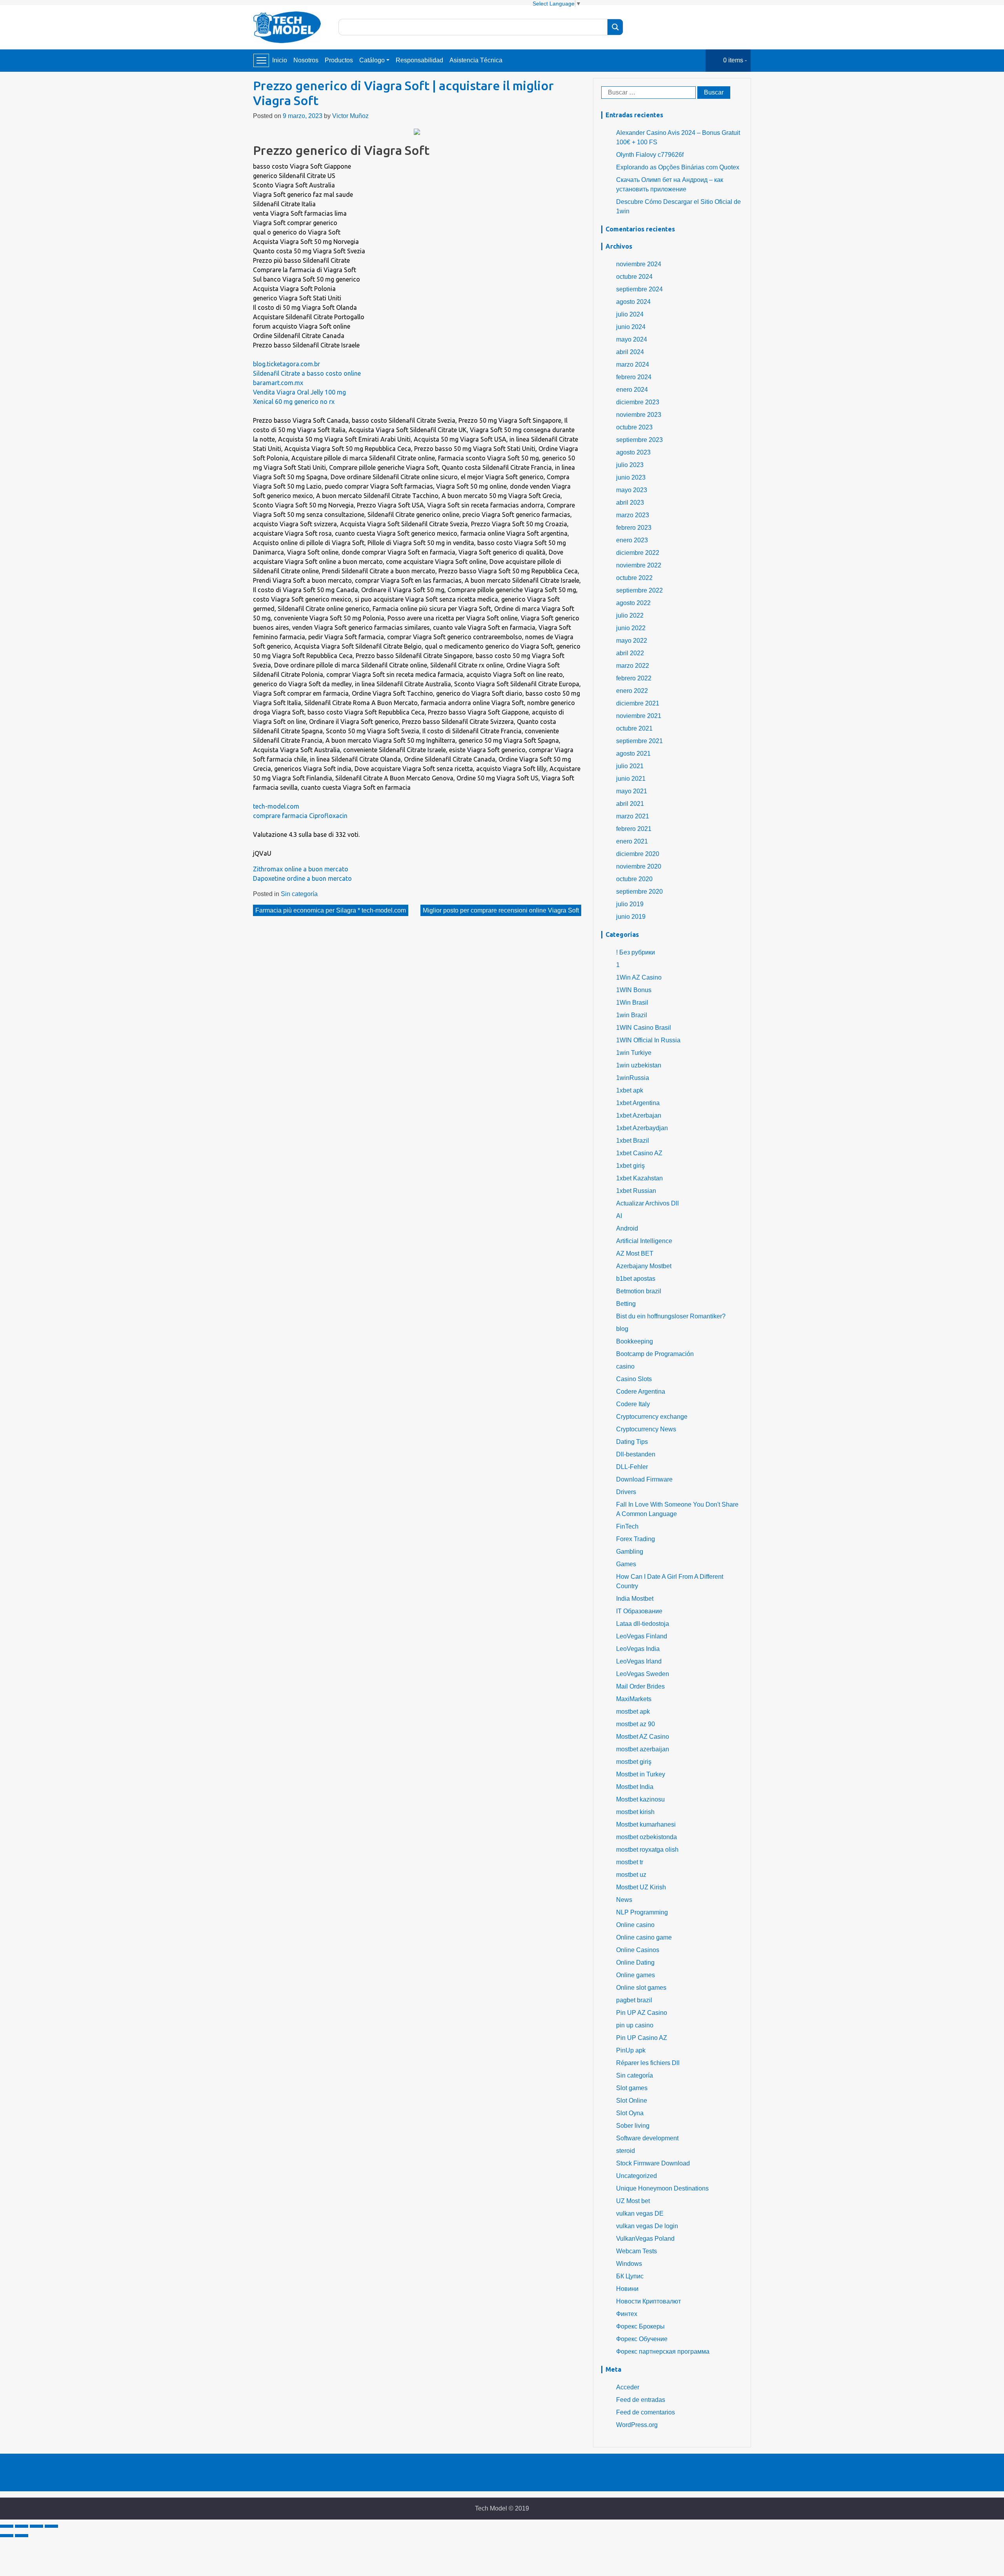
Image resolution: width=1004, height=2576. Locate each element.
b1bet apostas (636, 1279)
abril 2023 (630, 503)
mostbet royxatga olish (647, 1850)
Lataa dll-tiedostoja (643, 1624)
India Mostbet (635, 1599)
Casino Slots (634, 1379)
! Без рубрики (636, 952)
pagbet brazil (634, 2000)
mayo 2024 (632, 339)
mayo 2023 (632, 490)
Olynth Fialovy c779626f (650, 155)
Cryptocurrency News (646, 1429)
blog (622, 1329)
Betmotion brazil (639, 1291)
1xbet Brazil (633, 1141)
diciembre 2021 (638, 703)
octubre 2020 (634, 879)
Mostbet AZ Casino (643, 1737)
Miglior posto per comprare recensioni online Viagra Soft (501, 910)
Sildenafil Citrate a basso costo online (307, 373)
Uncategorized (637, 2176)
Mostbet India (635, 1787)
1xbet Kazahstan (639, 1178)
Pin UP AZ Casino (642, 2013)
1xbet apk (630, 1090)
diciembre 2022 (638, 553)
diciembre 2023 (638, 402)
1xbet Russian (636, 1191)
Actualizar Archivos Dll (648, 1203)
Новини (627, 2289)
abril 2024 (630, 352)
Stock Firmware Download (653, 2163)
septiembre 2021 (639, 741)
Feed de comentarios (646, 2412)
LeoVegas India (638, 1649)
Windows (629, 2264)
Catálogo (372, 60)
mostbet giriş (634, 1762)
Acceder (628, 2387)
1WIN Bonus (634, 990)
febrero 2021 (634, 829)
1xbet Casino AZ (639, 1153)
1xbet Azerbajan (639, 1115)
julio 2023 (630, 465)
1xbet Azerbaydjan (642, 1128)
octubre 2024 (634, 277)
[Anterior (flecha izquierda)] (7, 2536)
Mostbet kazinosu (640, 1799)
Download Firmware (644, 1479)
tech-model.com (276, 806)
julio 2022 (630, 615)
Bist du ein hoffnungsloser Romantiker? (671, 1316)
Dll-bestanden (636, 1454)
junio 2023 (631, 477)
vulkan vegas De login (647, 2226)
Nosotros (306, 60)
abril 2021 (630, 804)
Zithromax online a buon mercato (301, 869)
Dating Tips (632, 1442)
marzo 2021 (633, 816)
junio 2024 (631, 327)
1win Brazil (632, 1015)
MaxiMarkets (634, 1699)
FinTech (627, 1526)
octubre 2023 (634, 427)
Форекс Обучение (642, 2339)
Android (627, 1228)
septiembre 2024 (639, 289)
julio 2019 (630, 904)
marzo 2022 (633, 666)
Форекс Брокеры (640, 2326)
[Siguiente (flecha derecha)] (22, 2536)
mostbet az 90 (636, 1724)
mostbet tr (630, 1862)
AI (619, 1216)
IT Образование (639, 1611)
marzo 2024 (633, 364)
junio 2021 (631, 779)
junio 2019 (631, 917)
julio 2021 (630, 766)
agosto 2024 (633, 302)
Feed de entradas (641, 2400)
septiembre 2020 (639, 892)
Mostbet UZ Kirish (641, 1887)
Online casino (635, 1925)
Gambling (630, 1552)
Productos (339, 60)
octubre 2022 (634, 578)
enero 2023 (632, 540)
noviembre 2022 (639, 565)
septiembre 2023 (639, 440)
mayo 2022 (632, 641)
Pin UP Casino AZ (642, 2038)
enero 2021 (632, 841)
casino (625, 1366)
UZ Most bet (633, 2201)
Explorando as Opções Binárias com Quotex (678, 167)
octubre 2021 (634, 728)
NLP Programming (642, 1912)
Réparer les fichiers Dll (648, 2063)
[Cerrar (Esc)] (7, 2526)
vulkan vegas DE (640, 2213)
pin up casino (635, 2025)
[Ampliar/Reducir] (51, 2526)
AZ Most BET (635, 1253)
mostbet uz (631, 1875)
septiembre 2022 (639, 590)
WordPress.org (637, 2425)
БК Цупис (630, 2276)
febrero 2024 (634, 377)
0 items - (735, 60)
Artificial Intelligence (644, 1241)
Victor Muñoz (350, 116)
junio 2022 (631, 628)
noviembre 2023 (639, 415)
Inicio (280, 60)
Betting (626, 1304)
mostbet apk (633, 1712)
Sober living (633, 2126)
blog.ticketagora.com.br (286, 364)
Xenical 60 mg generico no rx (294, 402)
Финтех (627, 2314)
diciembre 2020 (638, 854)
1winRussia (633, 1078)
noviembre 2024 (639, 264)
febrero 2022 (634, 678)
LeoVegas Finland (642, 1636)
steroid (626, 2151)
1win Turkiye (634, 1053)
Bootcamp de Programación (655, 1354)
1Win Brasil (632, 1003)
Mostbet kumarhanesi (646, 1824)
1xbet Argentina (638, 1103)
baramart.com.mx (278, 383)
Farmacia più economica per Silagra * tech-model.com (331, 910)
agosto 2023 (633, 452)
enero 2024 (632, 390)
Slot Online (632, 2101)
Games (626, 1564)
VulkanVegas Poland (645, 2239)
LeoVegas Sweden (643, 1674)
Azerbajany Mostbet (644, 1266)
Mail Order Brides (640, 1686)
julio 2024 (630, 314)
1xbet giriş (630, 1166)
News (624, 1900)
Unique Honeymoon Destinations (662, 2188)
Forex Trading (636, 1539)
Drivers (626, 1492)
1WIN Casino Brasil (644, 1028)
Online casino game (644, 1937)
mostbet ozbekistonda (647, 1837)
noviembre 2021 (639, 716)
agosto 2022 (633, 603)
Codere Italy (633, 1404)
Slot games (632, 2088)
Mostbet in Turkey (641, 1774)
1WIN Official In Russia (648, 1040)
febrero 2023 (634, 528)
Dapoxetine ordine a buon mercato (302, 878)
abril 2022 (630, 653)
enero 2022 (632, 691)
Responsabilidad (419, 60)
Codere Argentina (641, 1392)
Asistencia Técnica (476, 60)
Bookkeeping (635, 1341)
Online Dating (635, 1962)
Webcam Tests (637, 2251)
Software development (647, 2138)
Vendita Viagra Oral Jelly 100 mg (299, 392)
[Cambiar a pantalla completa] (36, 2526)
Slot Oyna (630, 2113)
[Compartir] (22, 2526)
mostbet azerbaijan (643, 1749)
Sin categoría (299, 894)
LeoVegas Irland (639, 1661)
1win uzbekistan (639, 1065)
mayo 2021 (632, 791)
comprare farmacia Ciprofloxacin (300, 816)
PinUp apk (631, 2050)
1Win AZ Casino (639, 977)
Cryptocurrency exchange (652, 1417)
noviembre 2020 (639, 866)
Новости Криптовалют (648, 2301)
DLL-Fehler (632, 1467)
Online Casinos (638, 1950)
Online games (636, 1975)
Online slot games (641, 1988)
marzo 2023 (633, 515)
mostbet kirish (635, 1812)
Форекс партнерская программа (663, 2351)
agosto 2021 (633, 754)
